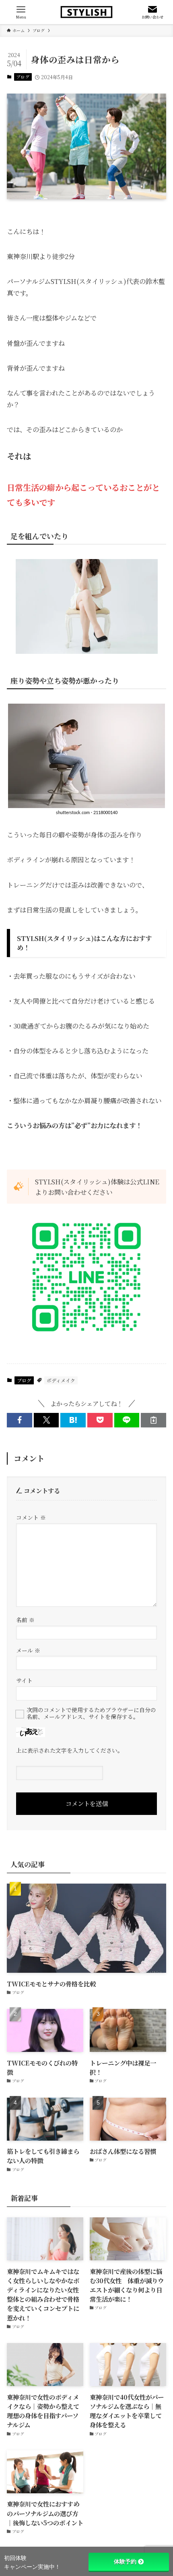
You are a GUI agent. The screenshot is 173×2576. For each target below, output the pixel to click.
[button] (20, 1420)
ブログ (23, 77)
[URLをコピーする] (153, 1420)
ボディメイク (61, 1380)
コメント (31, 1517)
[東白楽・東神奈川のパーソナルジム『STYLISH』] (86, 12)
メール (28, 1650)
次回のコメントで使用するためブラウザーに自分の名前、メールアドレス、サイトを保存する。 (91, 1713)
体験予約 (125, 2562)
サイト (24, 1680)
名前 (25, 1620)
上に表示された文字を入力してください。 (70, 1750)
